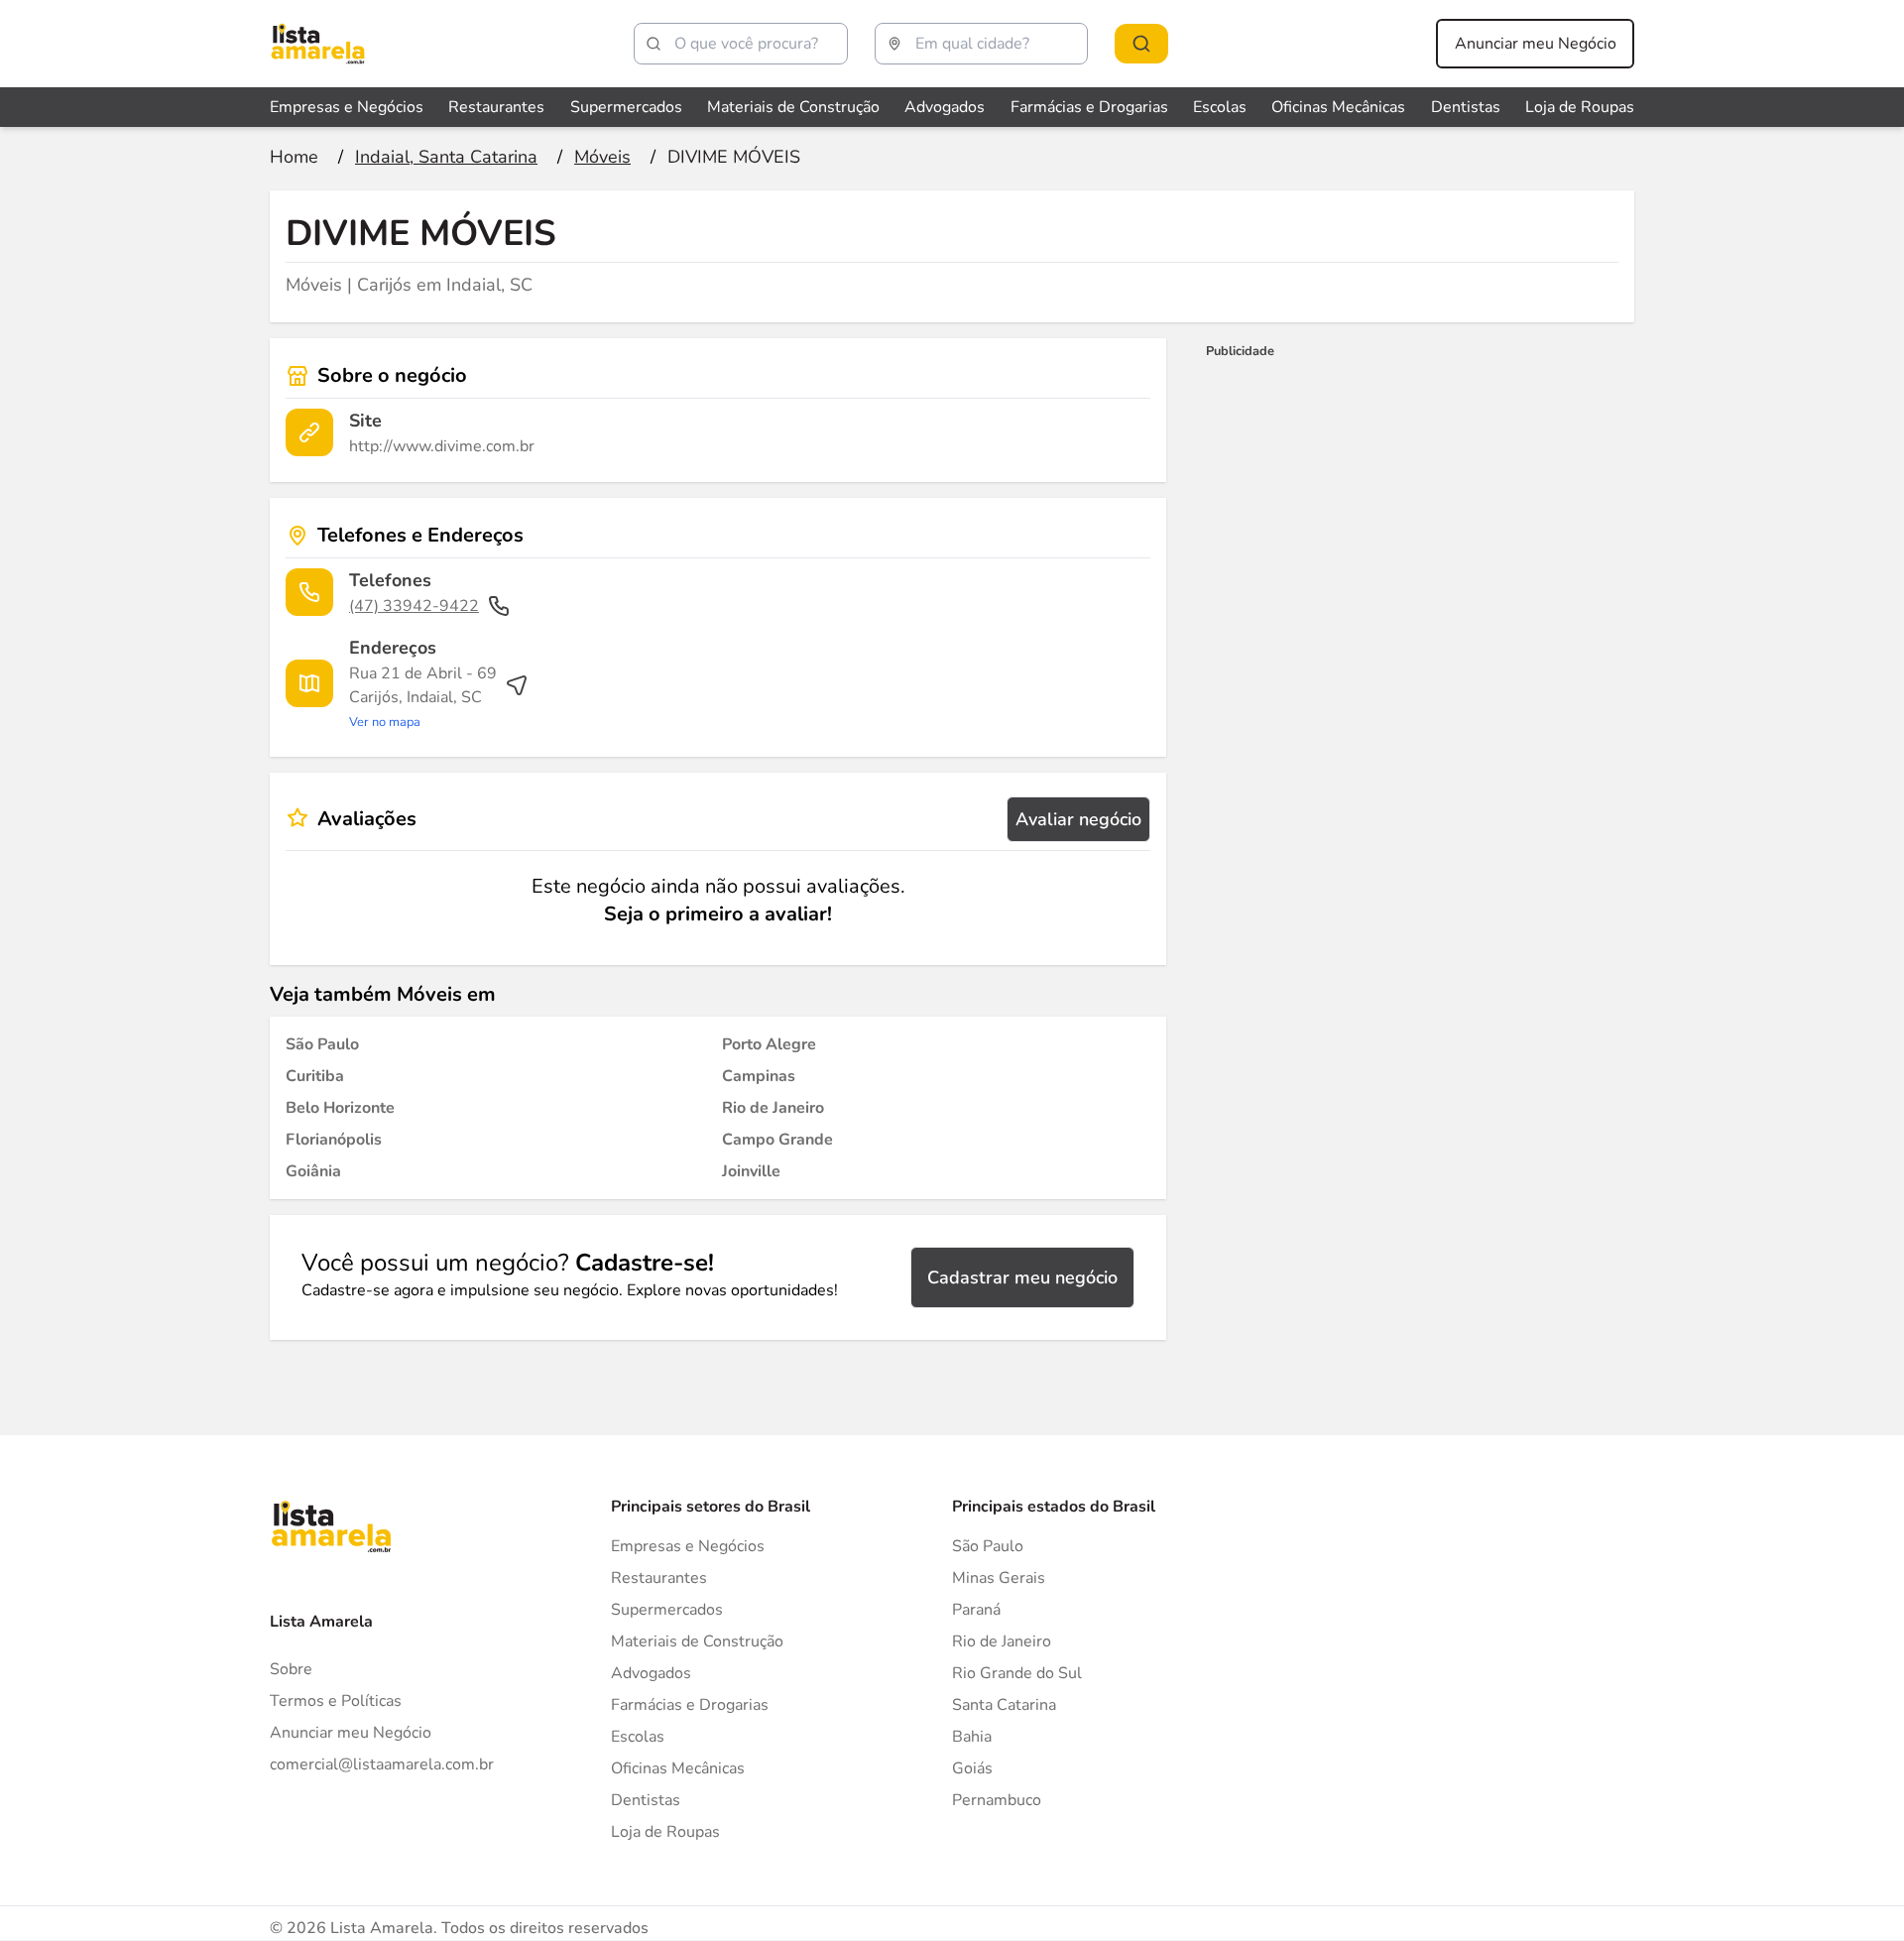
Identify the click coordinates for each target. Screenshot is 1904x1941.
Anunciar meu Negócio (1536, 44)
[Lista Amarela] (318, 44)
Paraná (976, 1610)
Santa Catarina (1004, 1705)
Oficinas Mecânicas (1338, 107)
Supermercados (626, 107)
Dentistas (1466, 107)
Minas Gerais (999, 1578)
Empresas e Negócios (347, 107)
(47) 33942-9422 (414, 606)
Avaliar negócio (1078, 819)
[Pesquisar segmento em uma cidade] (1141, 44)
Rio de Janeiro (1002, 1641)
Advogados (945, 107)
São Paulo (988, 1546)
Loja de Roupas (1580, 107)
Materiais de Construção (793, 107)
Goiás (972, 1768)
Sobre (291, 1669)
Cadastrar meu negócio (1022, 1277)
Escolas (1220, 107)
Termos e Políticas (336, 1701)
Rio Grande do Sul (1017, 1673)
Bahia (972, 1737)
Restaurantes (496, 107)
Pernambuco (997, 1800)
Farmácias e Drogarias (1089, 107)
